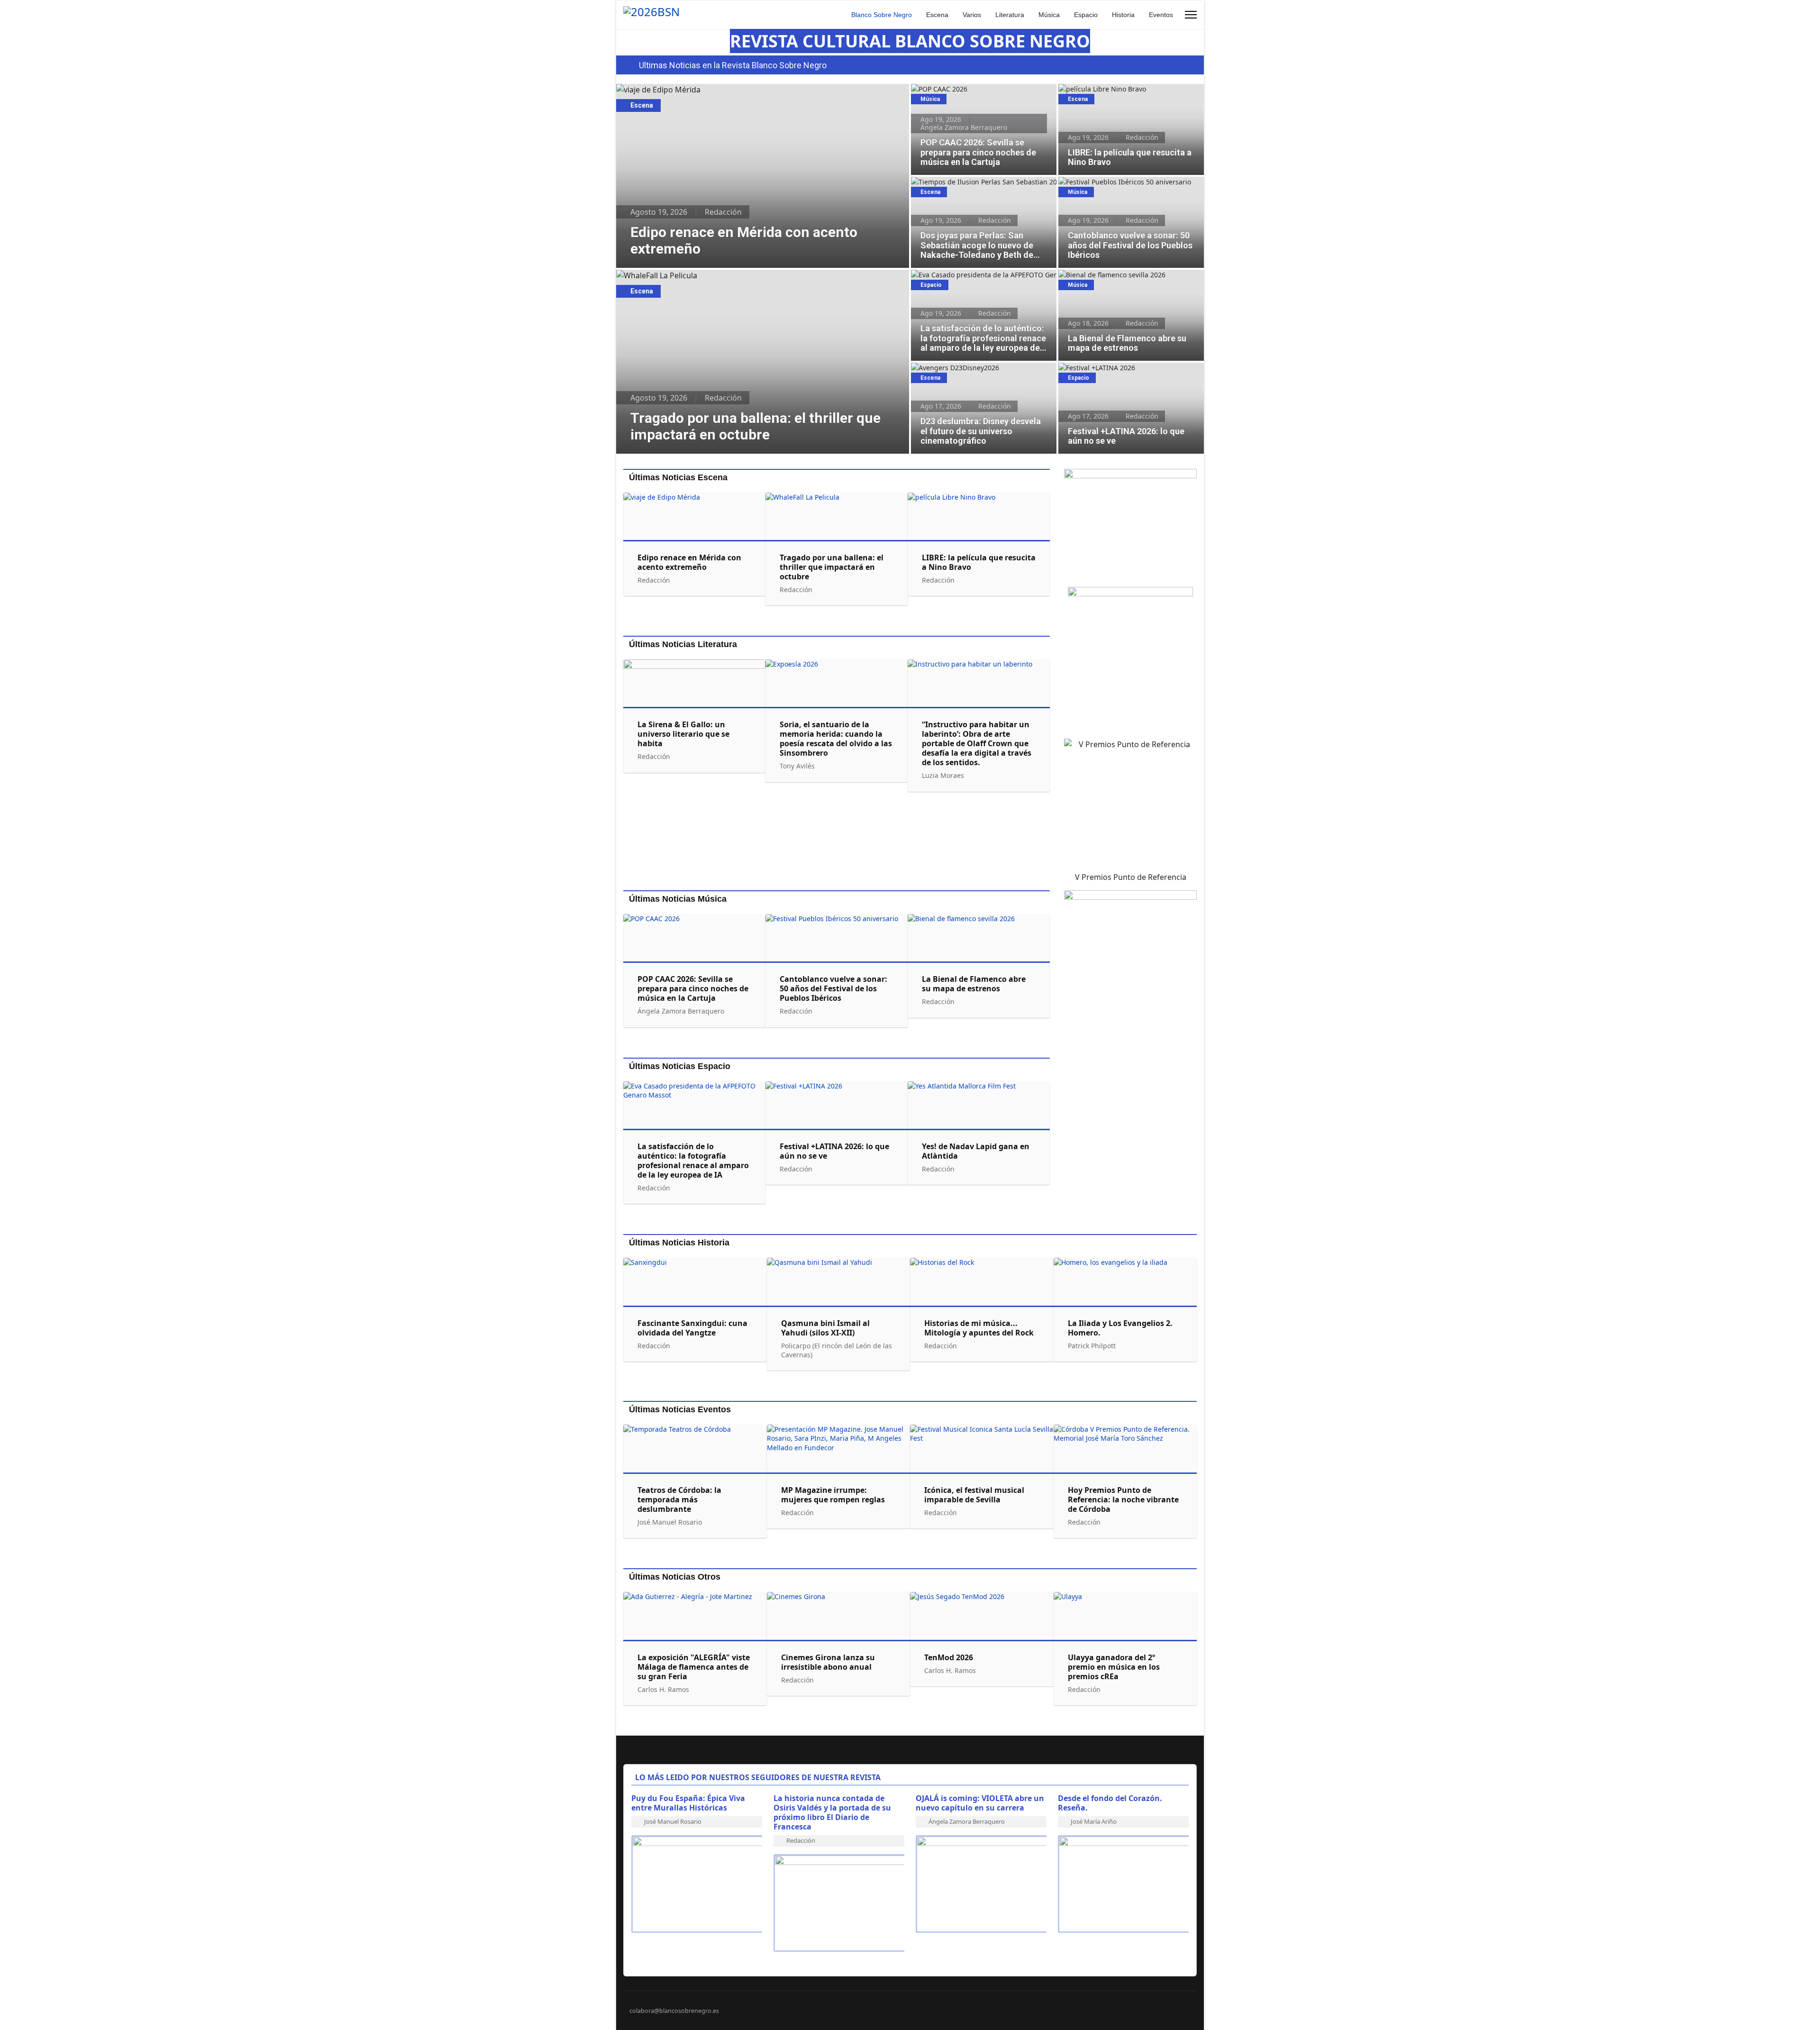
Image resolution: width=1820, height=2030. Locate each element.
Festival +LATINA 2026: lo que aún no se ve (1126, 368)
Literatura (1010, 15)
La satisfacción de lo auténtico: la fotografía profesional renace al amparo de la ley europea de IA (980, 285)
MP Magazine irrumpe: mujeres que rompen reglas (833, 1495)
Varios (972, 15)
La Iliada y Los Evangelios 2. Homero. (1120, 1328)
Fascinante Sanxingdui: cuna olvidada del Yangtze (692, 1328)
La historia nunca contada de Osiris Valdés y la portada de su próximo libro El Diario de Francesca (832, 1812)
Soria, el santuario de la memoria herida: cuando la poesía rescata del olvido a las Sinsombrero (836, 739)
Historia (1123, 15)
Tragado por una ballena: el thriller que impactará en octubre (726, 275)
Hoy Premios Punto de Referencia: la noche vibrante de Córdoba (1123, 1500)
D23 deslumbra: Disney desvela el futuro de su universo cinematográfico (981, 373)
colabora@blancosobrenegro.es (674, 2011)
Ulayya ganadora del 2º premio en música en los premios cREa (1114, 1667)
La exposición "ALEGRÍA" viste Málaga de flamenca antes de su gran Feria (694, 1667)
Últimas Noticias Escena (678, 477)
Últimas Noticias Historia (679, 1243)
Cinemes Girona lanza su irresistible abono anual (828, 1662)
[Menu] (1191, 15)
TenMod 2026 (949, 1657)
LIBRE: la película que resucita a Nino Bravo (1128, 89)
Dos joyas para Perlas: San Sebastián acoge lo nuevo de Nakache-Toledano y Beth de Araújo (983, 187)
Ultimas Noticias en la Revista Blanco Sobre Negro (733, 65)
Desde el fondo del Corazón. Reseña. (1110, 1803)
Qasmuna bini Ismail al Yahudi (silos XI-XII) (825, 1328)
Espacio (1086, 15)
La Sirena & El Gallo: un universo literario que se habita (683, 734)
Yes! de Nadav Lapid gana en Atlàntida (976, 1151)
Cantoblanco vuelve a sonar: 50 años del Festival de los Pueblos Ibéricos (1122, 187)
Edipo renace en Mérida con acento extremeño (700, 90)
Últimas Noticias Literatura (683, 644)
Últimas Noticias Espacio (680, 1066)
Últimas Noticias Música (678, 899)
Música (1049, 15)
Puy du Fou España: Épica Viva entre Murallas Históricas (688, 1803)
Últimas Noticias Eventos (680, 1409)
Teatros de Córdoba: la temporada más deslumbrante (679, 1500)
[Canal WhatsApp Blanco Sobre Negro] (1130, 524)
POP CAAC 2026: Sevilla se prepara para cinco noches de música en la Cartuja (983, 94)
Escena (937, 15)
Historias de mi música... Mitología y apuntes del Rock (979, 1328)
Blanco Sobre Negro (882, 15)
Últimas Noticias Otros (675, 1577)
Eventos (1161, 15)
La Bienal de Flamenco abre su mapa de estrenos (1122, 280)
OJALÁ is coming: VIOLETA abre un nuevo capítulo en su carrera (980, 1803)
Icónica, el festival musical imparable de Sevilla (974, 1495)
